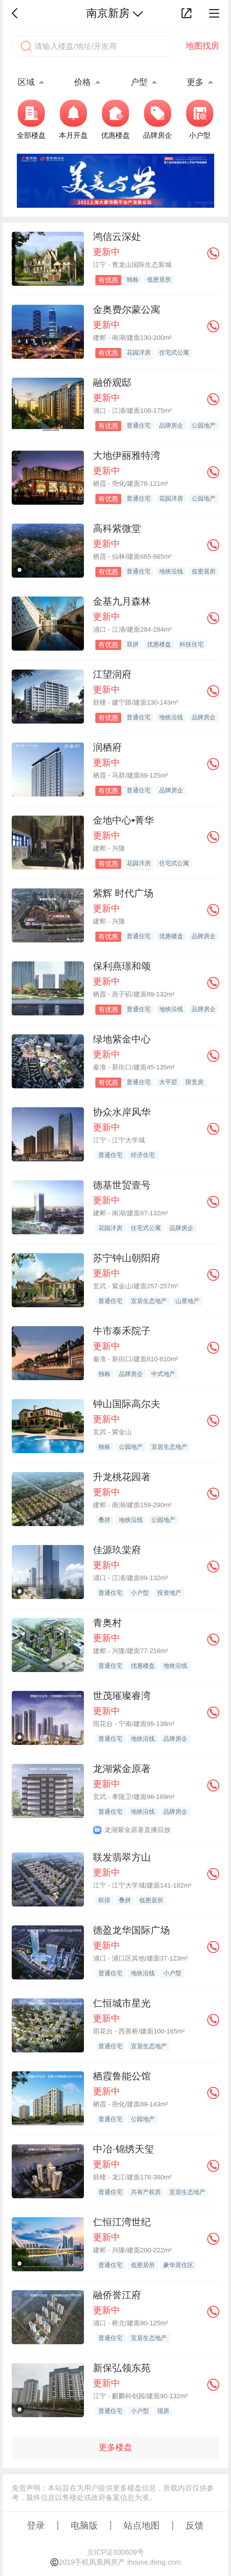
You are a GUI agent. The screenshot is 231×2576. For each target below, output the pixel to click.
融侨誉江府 (117, 2295)
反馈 (195, 2525)
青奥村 (107, 1623)
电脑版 (84, 2525)
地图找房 (202, 46)
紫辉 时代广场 (123, 893)
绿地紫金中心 (122, 1039)
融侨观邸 (112, 382)
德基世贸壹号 (122, 1185)
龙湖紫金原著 (122, 1769)
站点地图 (142, 2525)
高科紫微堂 (117, 528)
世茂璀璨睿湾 (122, 1696)
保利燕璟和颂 (122, 966)
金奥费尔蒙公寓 (127, 310)
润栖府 (107, 747)
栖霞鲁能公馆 (122, 2076)
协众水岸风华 (122, 1112)
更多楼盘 (115, 2447)
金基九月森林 (122, 601)
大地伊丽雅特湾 (127, 455)
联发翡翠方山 (122, 1857)
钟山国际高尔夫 (127, 1404)
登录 (36, 2525)
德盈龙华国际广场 (131, 1930)
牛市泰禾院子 (122, 1331)
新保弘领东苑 (122, 2368)
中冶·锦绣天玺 (123, 2149)
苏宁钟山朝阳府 (127, 1258)
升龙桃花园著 (122, 1477)
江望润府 (112, 674)
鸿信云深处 (117, 237)
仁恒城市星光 (122, 2003)
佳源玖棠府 (117, 1550)
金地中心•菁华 (123, 820)
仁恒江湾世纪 (122, 2222)
